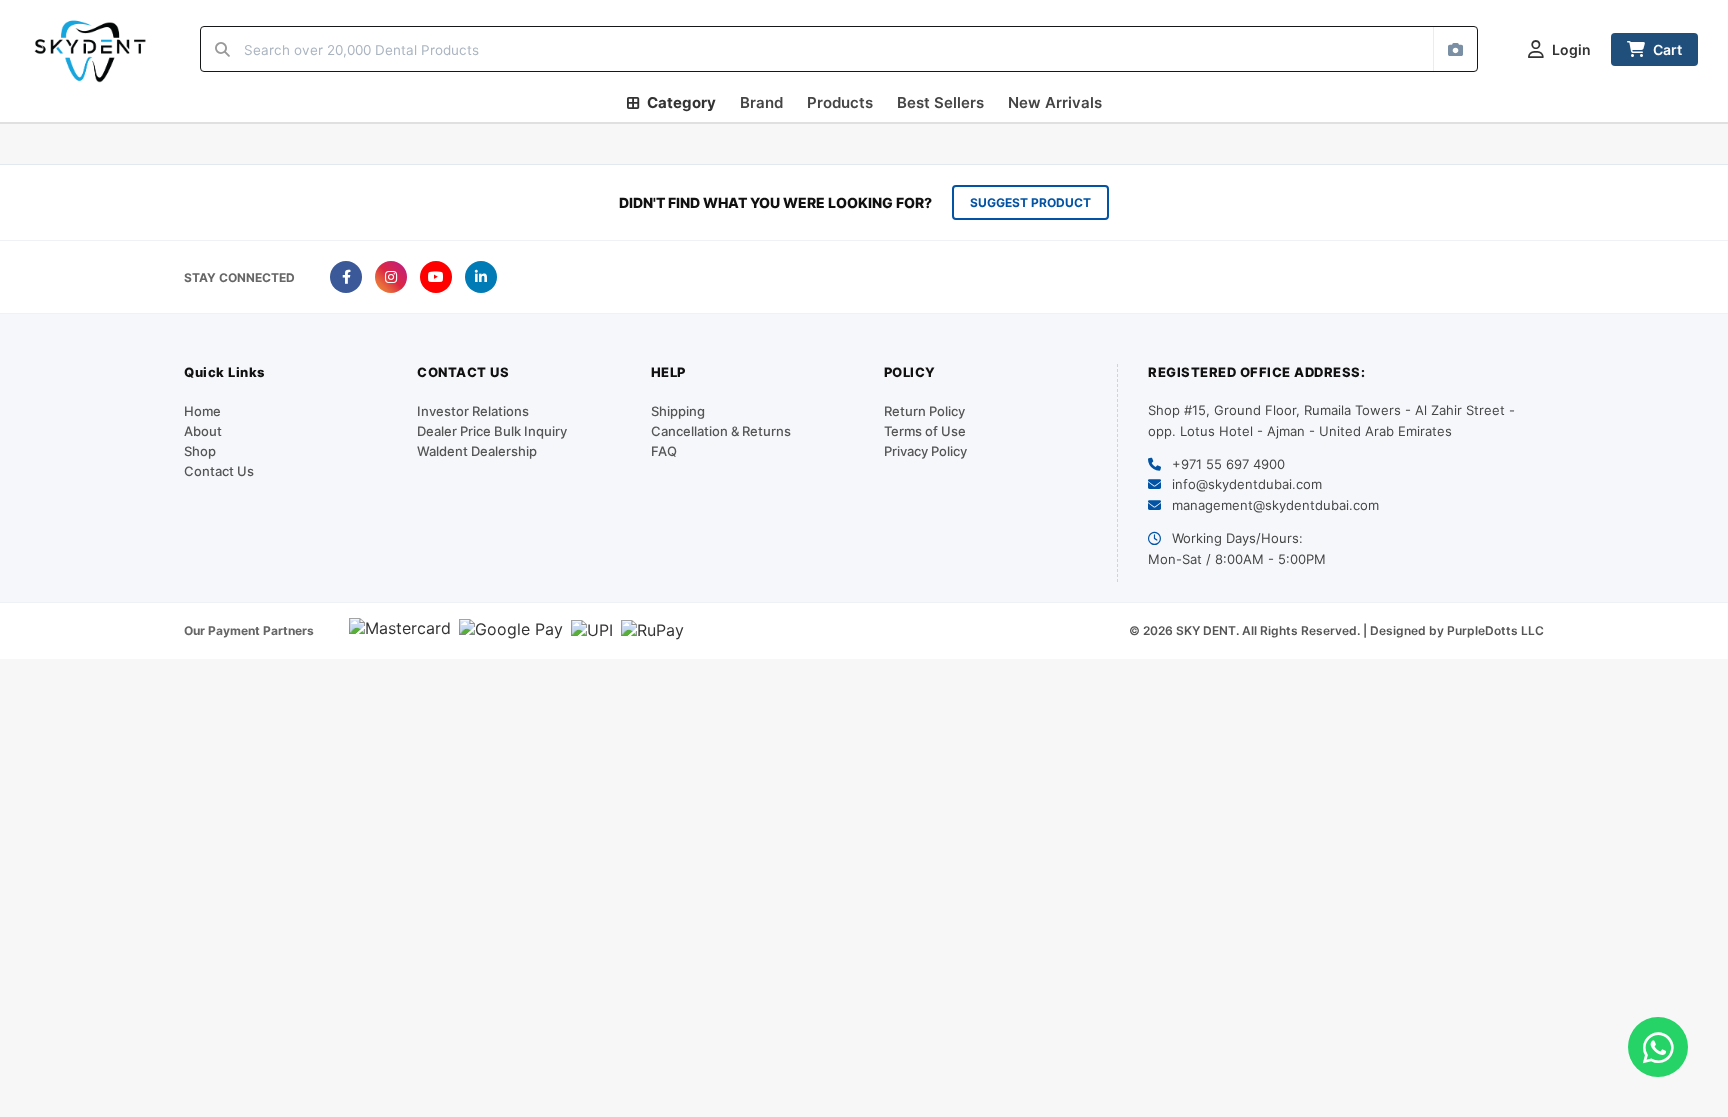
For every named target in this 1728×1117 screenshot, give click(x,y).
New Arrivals (1055, 102)
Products (840, 102)
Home (202, 411)
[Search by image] (1455, 49)
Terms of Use (925, 431)
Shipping (678, 411)
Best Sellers (940, 102)
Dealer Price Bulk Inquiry (492, 431)
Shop (200, 451)
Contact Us (219, 471)
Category (681, 102)
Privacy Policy (925, 451)
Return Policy (924, 411)
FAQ (664, 451)
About (203, 431)
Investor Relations (473, 411)
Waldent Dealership (477, 451)
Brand (761, 102)
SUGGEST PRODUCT (1030, 202)
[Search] (222, 49)
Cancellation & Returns (721, 431)
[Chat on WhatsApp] (1658, 1047)
